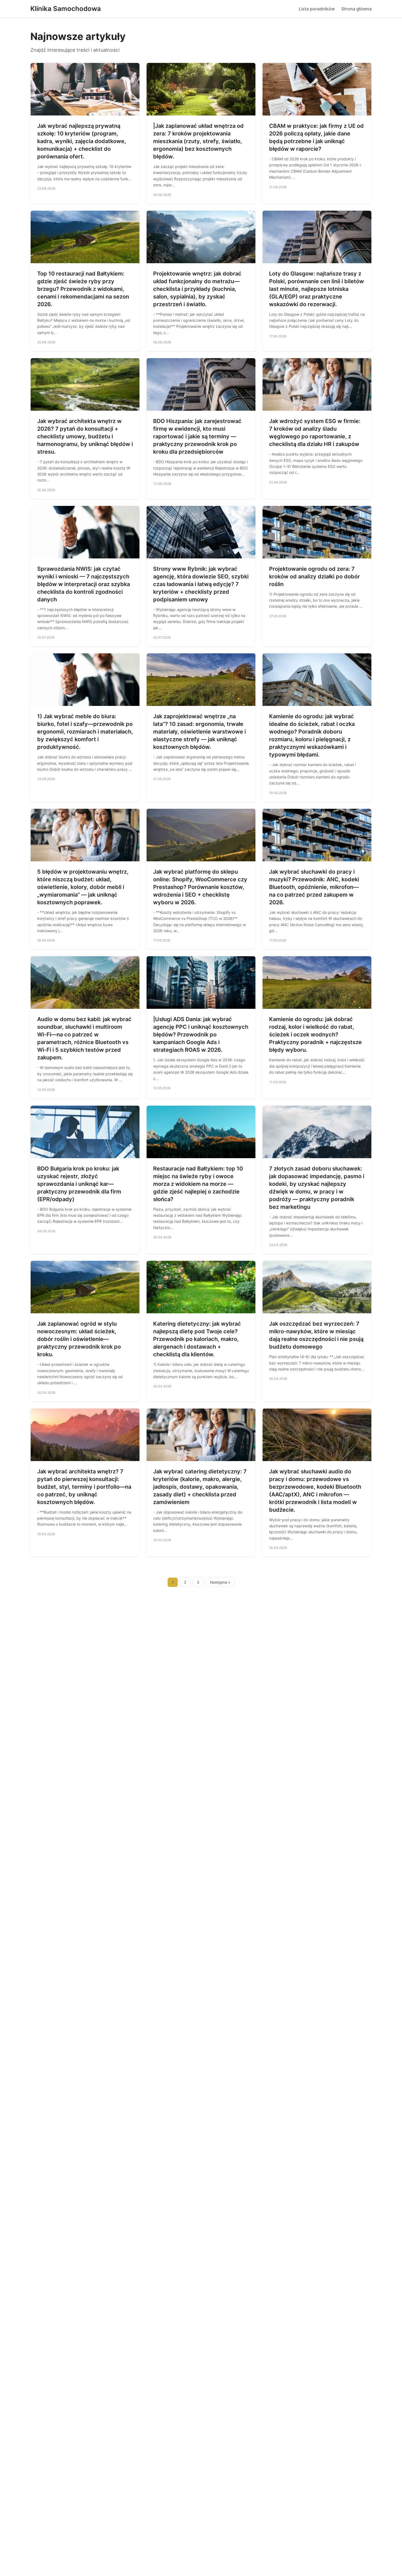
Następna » (220, 1582)
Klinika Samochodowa (66, 9)
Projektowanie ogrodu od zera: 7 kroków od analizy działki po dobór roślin (314, 576)
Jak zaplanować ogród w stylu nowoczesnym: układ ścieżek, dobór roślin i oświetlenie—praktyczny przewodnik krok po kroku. (79, 1339)
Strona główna (356, 9)
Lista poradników (317, 9)
